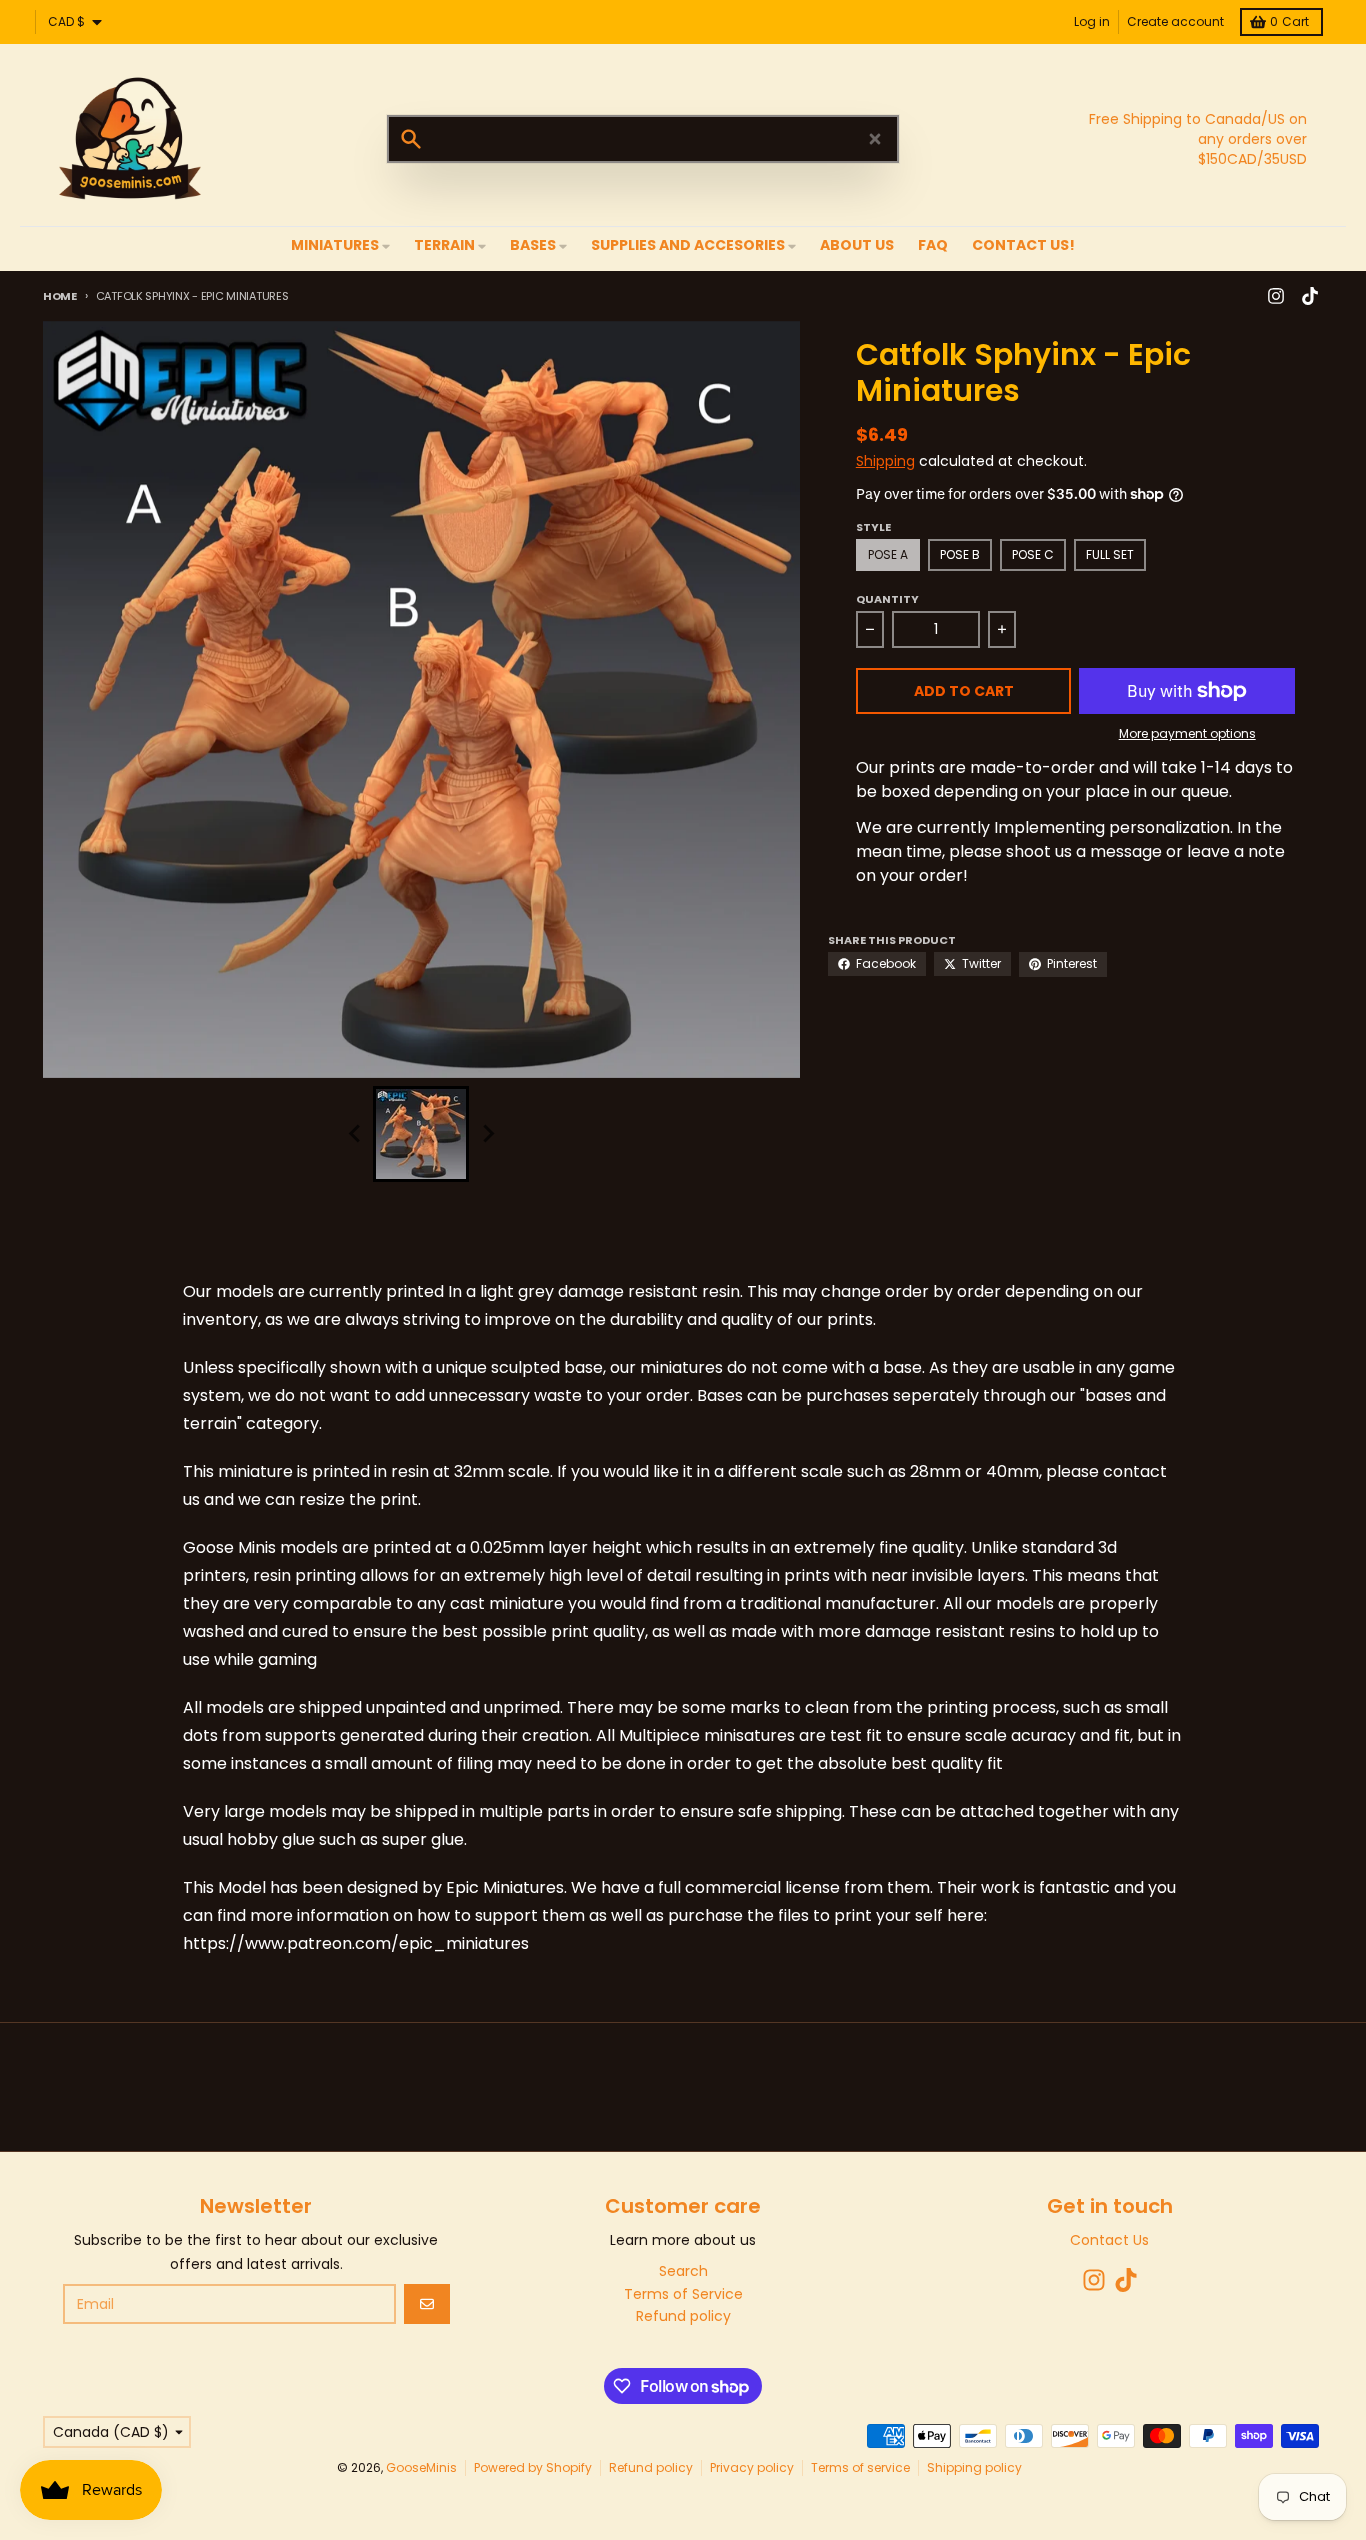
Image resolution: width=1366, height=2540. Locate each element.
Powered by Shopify (533, 2467)
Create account (1175, 21)
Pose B (960, 554)
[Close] (875, 139)
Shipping (885, 461)
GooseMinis (421, 2467)
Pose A (888, 554)
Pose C (1033, 554)
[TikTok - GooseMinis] (1310, 296)
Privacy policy (752, 2467)
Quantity (887, 599)
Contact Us (1109, 2240)
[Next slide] (487, 1134)
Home (60, 296)
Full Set (1110, 554)
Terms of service (860, 2467)
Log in (1092, 21)
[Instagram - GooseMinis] (1276, 296)
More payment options (1187, 734)
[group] (421, 1134)
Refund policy (651, 2467)
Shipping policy (974, 2467)
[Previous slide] (355, 1134)
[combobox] (643, 139)
